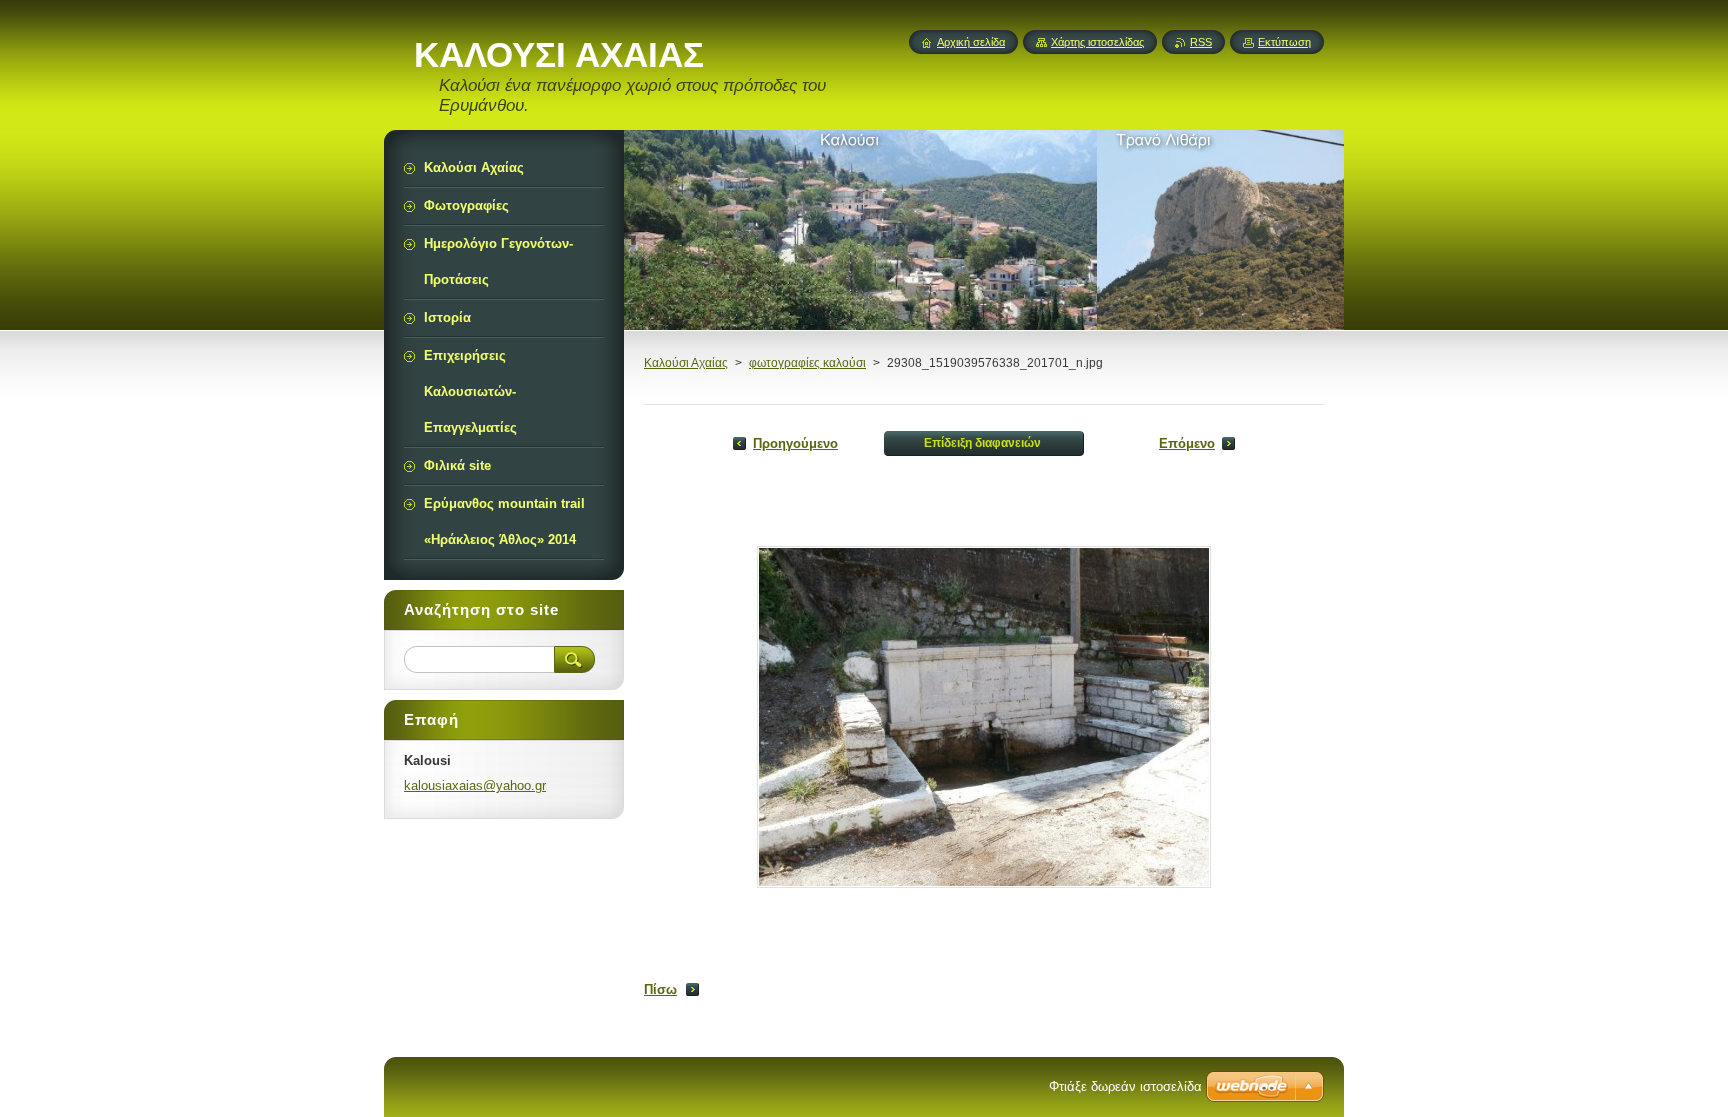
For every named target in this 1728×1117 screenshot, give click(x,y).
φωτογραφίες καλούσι (807, 363)
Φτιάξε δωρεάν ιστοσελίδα (1125, 1086)
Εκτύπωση (1284, 42)
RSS (1201, 42)
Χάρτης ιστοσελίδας (1097, 42)
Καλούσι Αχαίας (686, 363)
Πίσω (660, 989)
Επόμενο (1187, 443)
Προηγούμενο (795, 443)
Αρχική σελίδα (971, 42)
